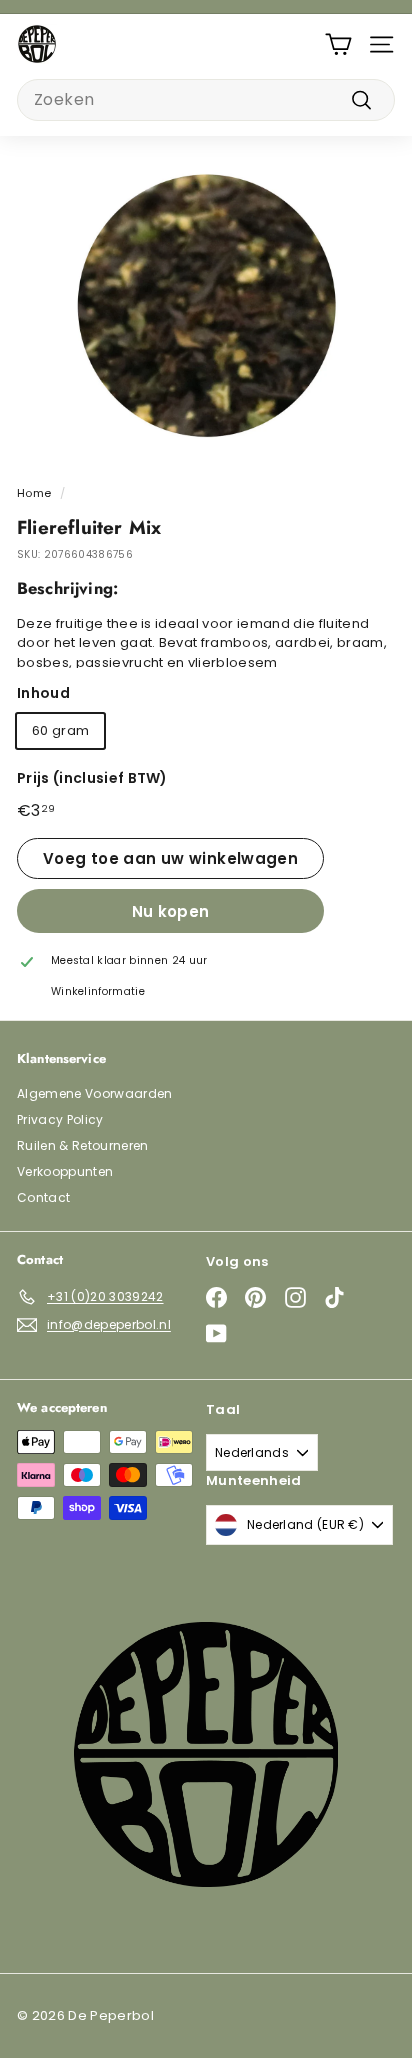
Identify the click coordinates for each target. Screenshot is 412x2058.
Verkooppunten (65, 1171)
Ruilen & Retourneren (83, 1145)
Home (34, 493)
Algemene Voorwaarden (95, 1093)
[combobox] (206, 100)
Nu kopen (171, 911)
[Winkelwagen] (338, 44)
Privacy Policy (60, 1119)
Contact (43, 1197)
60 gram (60, 730)
